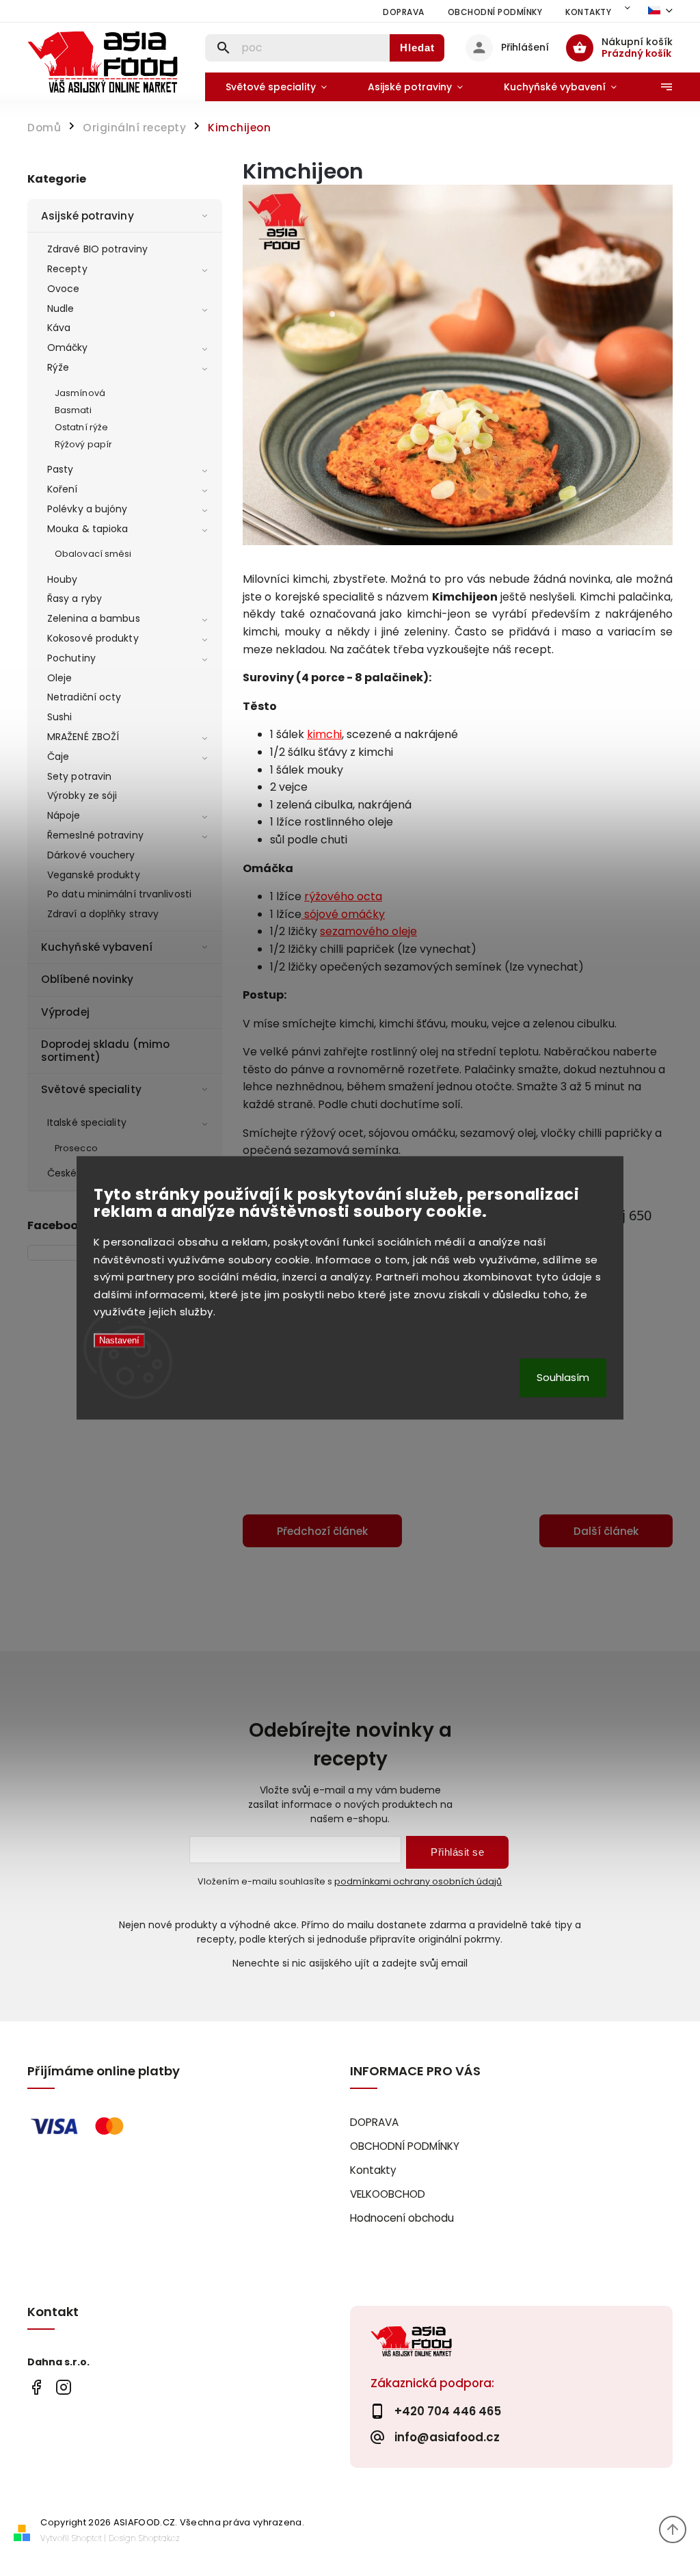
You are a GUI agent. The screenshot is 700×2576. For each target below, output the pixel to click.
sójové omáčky (343, 914)
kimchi (324, 734)
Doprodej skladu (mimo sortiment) (105, 1050)
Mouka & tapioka (88, 529)
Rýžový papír (83, 444)
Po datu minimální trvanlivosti (119, 894)
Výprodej (65, 1012)
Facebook (36, 2388)
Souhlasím (563, 1378)
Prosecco (76, 1148)
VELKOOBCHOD (388, 2194)
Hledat (417, 48)
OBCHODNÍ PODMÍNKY (495, 12)
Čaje (58, 757)
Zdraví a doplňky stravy (103, 914)
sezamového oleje (368, 931)
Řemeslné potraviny (95, 835)
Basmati (73, 410)
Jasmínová (80, 393)
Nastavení (119, 1340)
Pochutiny (71, 658)
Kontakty (588, 12)
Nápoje (64, 815)
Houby (63, 579)
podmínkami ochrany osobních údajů (418, 1881)
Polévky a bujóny (87, 509)
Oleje (60, 678)
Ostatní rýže (81, 427)
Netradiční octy (84, 697)
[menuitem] (276, 87)
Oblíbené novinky (87, 979)
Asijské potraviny (87, 216)
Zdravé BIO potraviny (97, 249)
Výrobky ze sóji (82, 796)
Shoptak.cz (159, 2538)
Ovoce (64, 289)
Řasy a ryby (75, 599)
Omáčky (68, 347)
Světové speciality (91, 1089)
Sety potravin (79, 776)
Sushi (60, 717)
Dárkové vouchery (91, 855)
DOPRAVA (404, 12)
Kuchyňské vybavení (97, 947)
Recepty (67, 269)
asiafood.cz (63, 2388)
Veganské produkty (94, 875)
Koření (63, 489)
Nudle (61, 308)
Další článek (606, 1531)
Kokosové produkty (93, 638)
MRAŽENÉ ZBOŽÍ (83, 737)
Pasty (60, 469)
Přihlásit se (457, 1852)
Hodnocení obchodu (402, 2218)
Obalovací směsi (93, 554)
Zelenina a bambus (94, 618)
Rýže (58, 367)
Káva (59, 328)
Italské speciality (87, 1122)
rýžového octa (343, 896)
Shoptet (87, 2538)
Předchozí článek (322, 1531)
